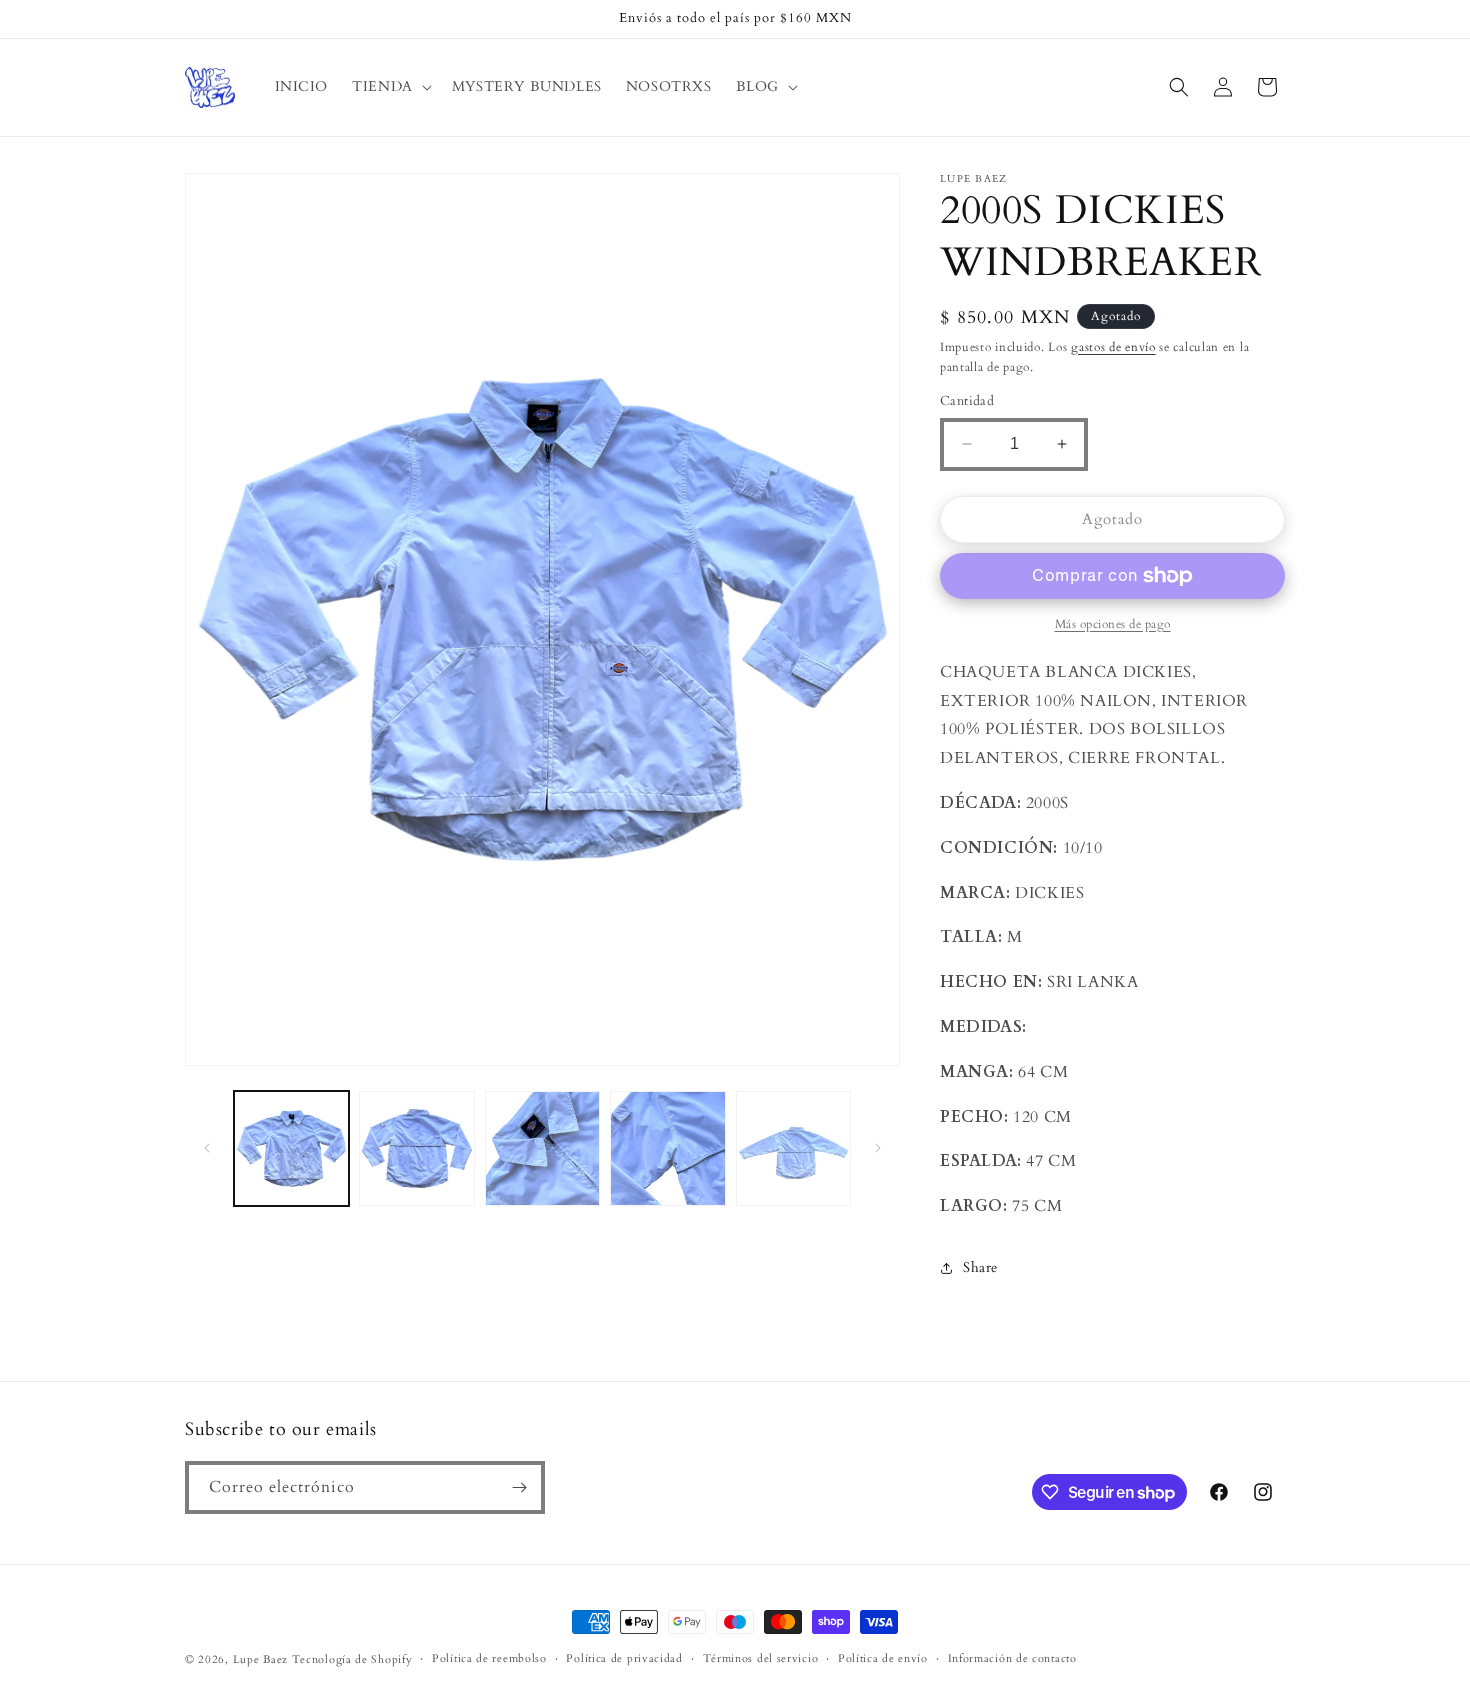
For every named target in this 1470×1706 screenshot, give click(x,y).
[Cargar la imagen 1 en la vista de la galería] (291, 1148)
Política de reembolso (489, 1658)
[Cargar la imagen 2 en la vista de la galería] (416, 1148)
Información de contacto (1012, 1658)
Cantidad (967, 401)
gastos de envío (1113, 347)
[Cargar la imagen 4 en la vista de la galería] (667, 1148)
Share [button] (980, 1267)
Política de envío (883, 1658)
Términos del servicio (761, 1658)
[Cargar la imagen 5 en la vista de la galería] (793, 1148)
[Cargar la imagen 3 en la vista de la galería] (542, 1148)
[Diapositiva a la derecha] (878, 1148)
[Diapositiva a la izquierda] (207, 1148)
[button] (390, 87)
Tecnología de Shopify (352, 1659)
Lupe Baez (260, 1659)
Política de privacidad (624, 1658)
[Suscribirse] (519, 1487)
